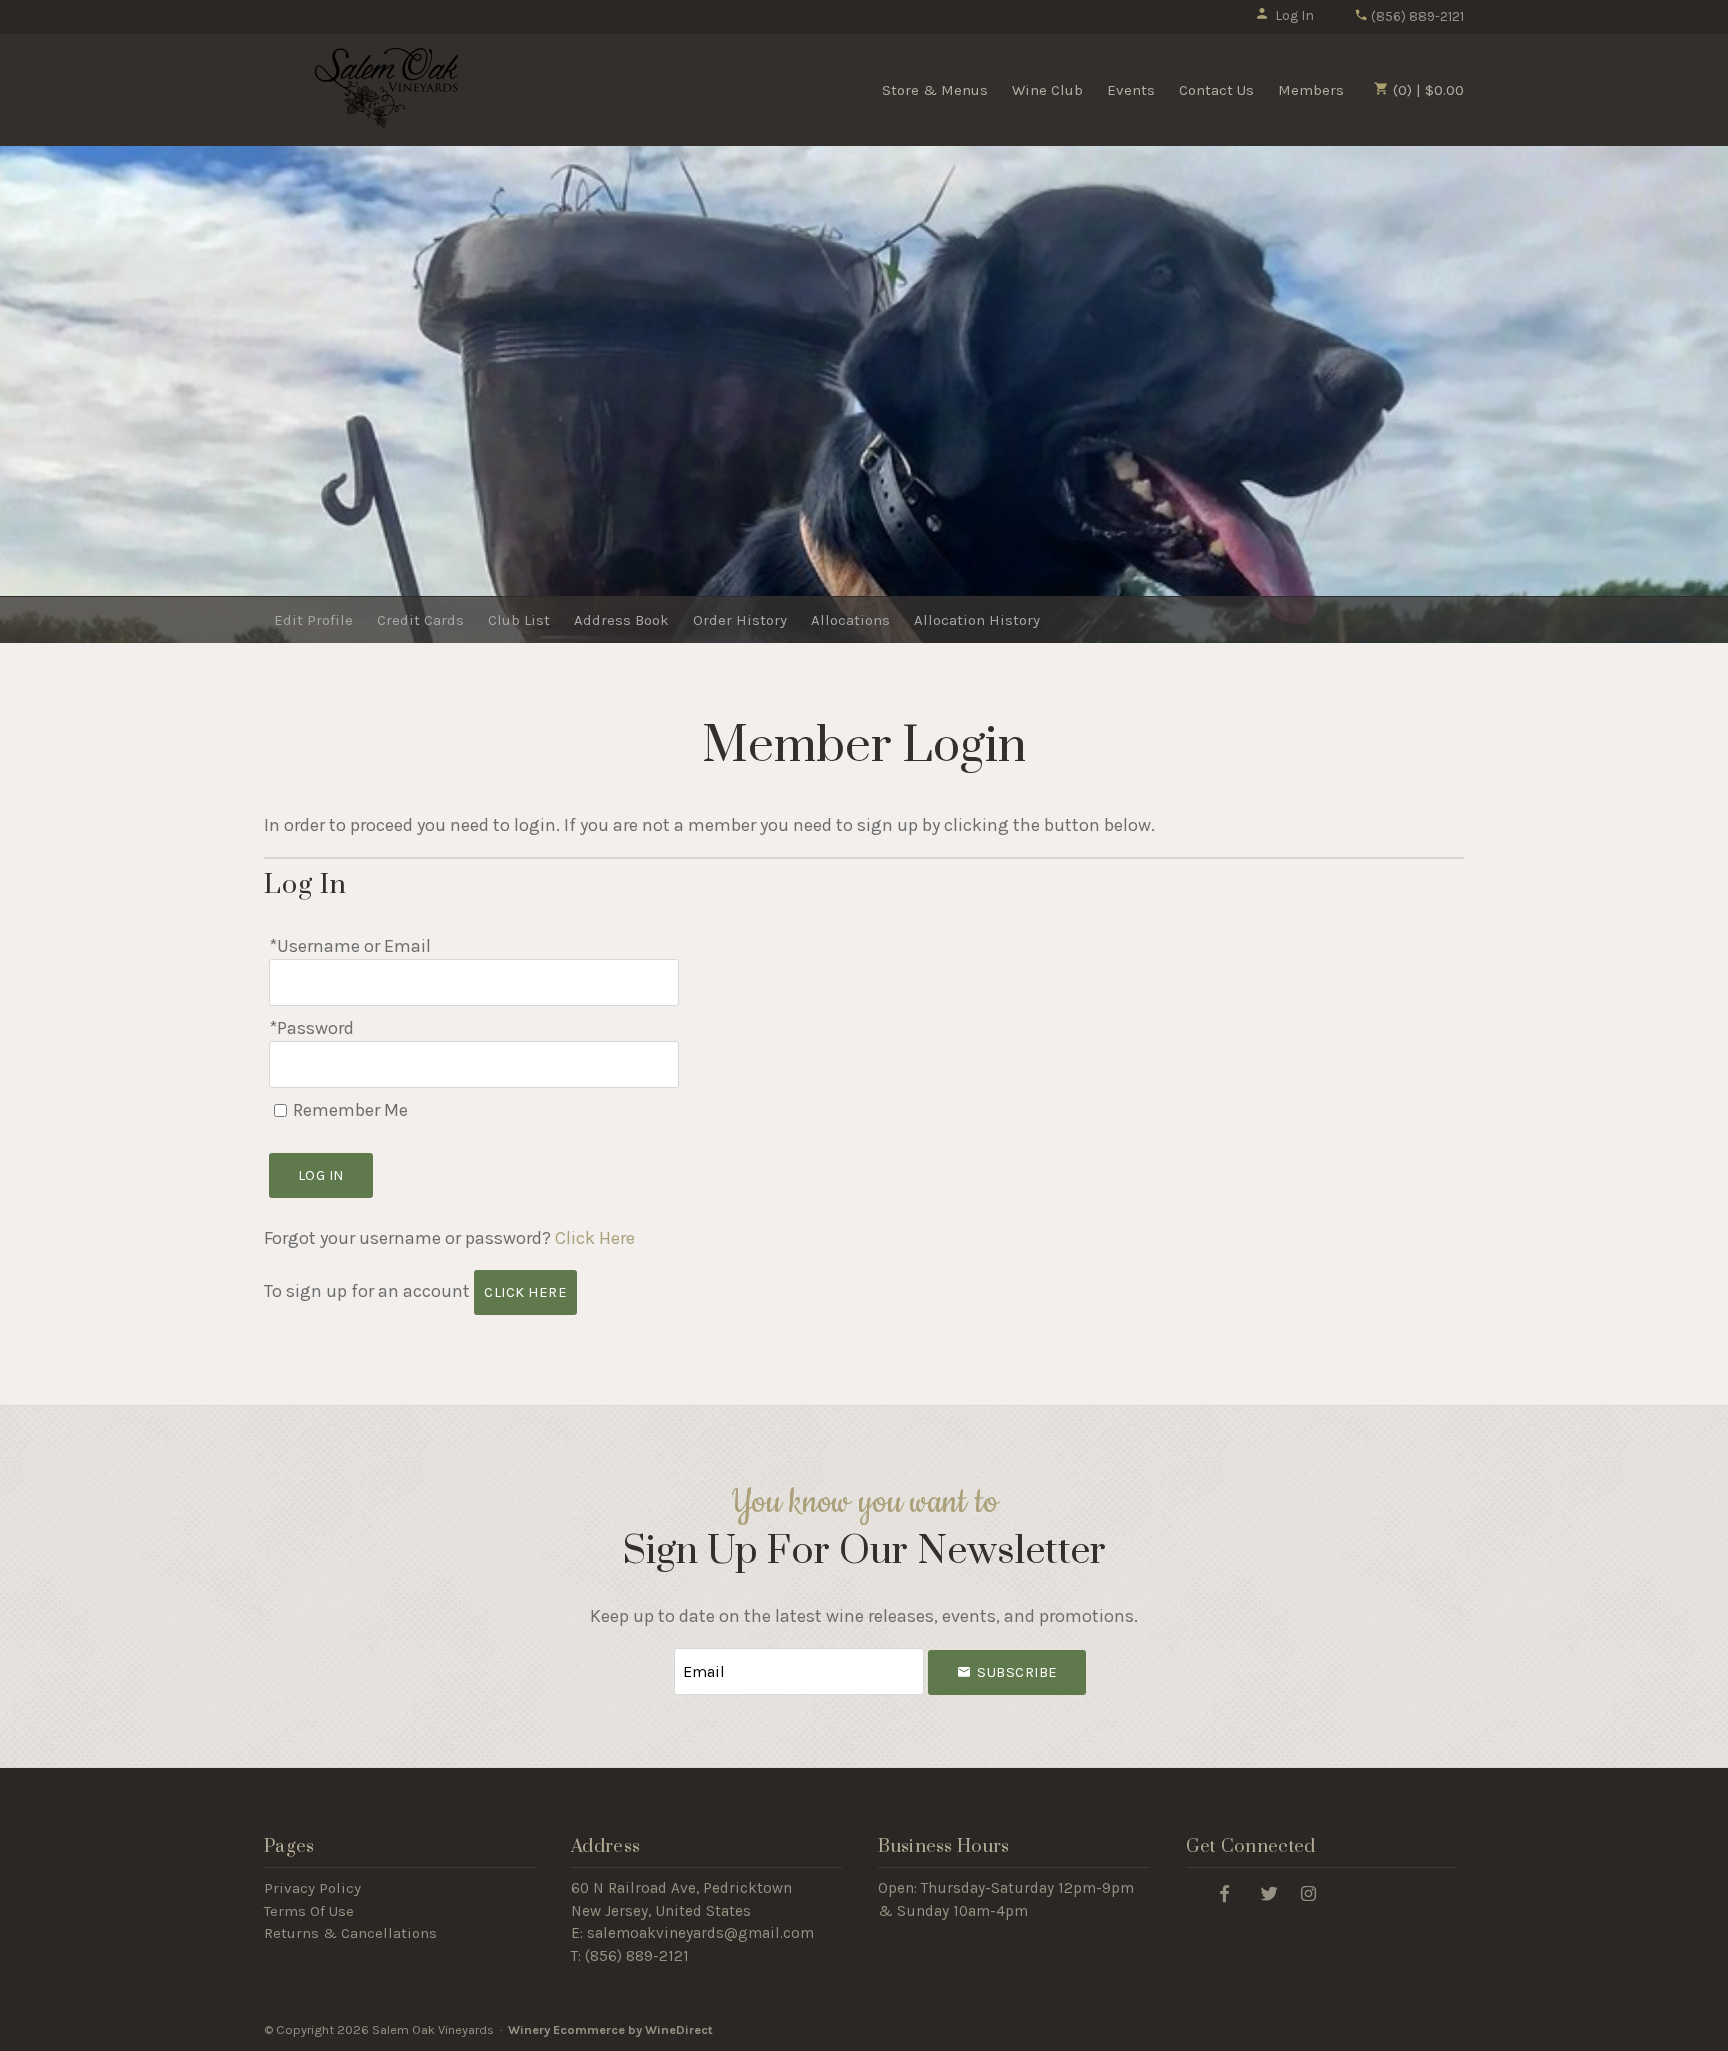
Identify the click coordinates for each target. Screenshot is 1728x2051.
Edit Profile (313, 620)
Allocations (850, 620)
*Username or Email (350, 946)
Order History (740, 620)
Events (1131, 90)
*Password (311, 1028)
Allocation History (977, 620)
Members (1311, 90)
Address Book (621, 620)
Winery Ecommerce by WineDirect (610, 2029)
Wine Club (1047, 90)
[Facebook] (1225, 1892)
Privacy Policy (312, 1888)
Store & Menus (935, 90)
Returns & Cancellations (350, 1933)
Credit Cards (420, 620)
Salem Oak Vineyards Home (387, 88)
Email (656, 1651)
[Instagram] (1309, 1892)
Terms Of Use (309, 1911)
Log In (1294, 15)
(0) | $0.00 (1426, 90)
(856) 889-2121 (1416, 16)
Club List (519, 620)
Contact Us (1216, 90)
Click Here (595, 1238)
